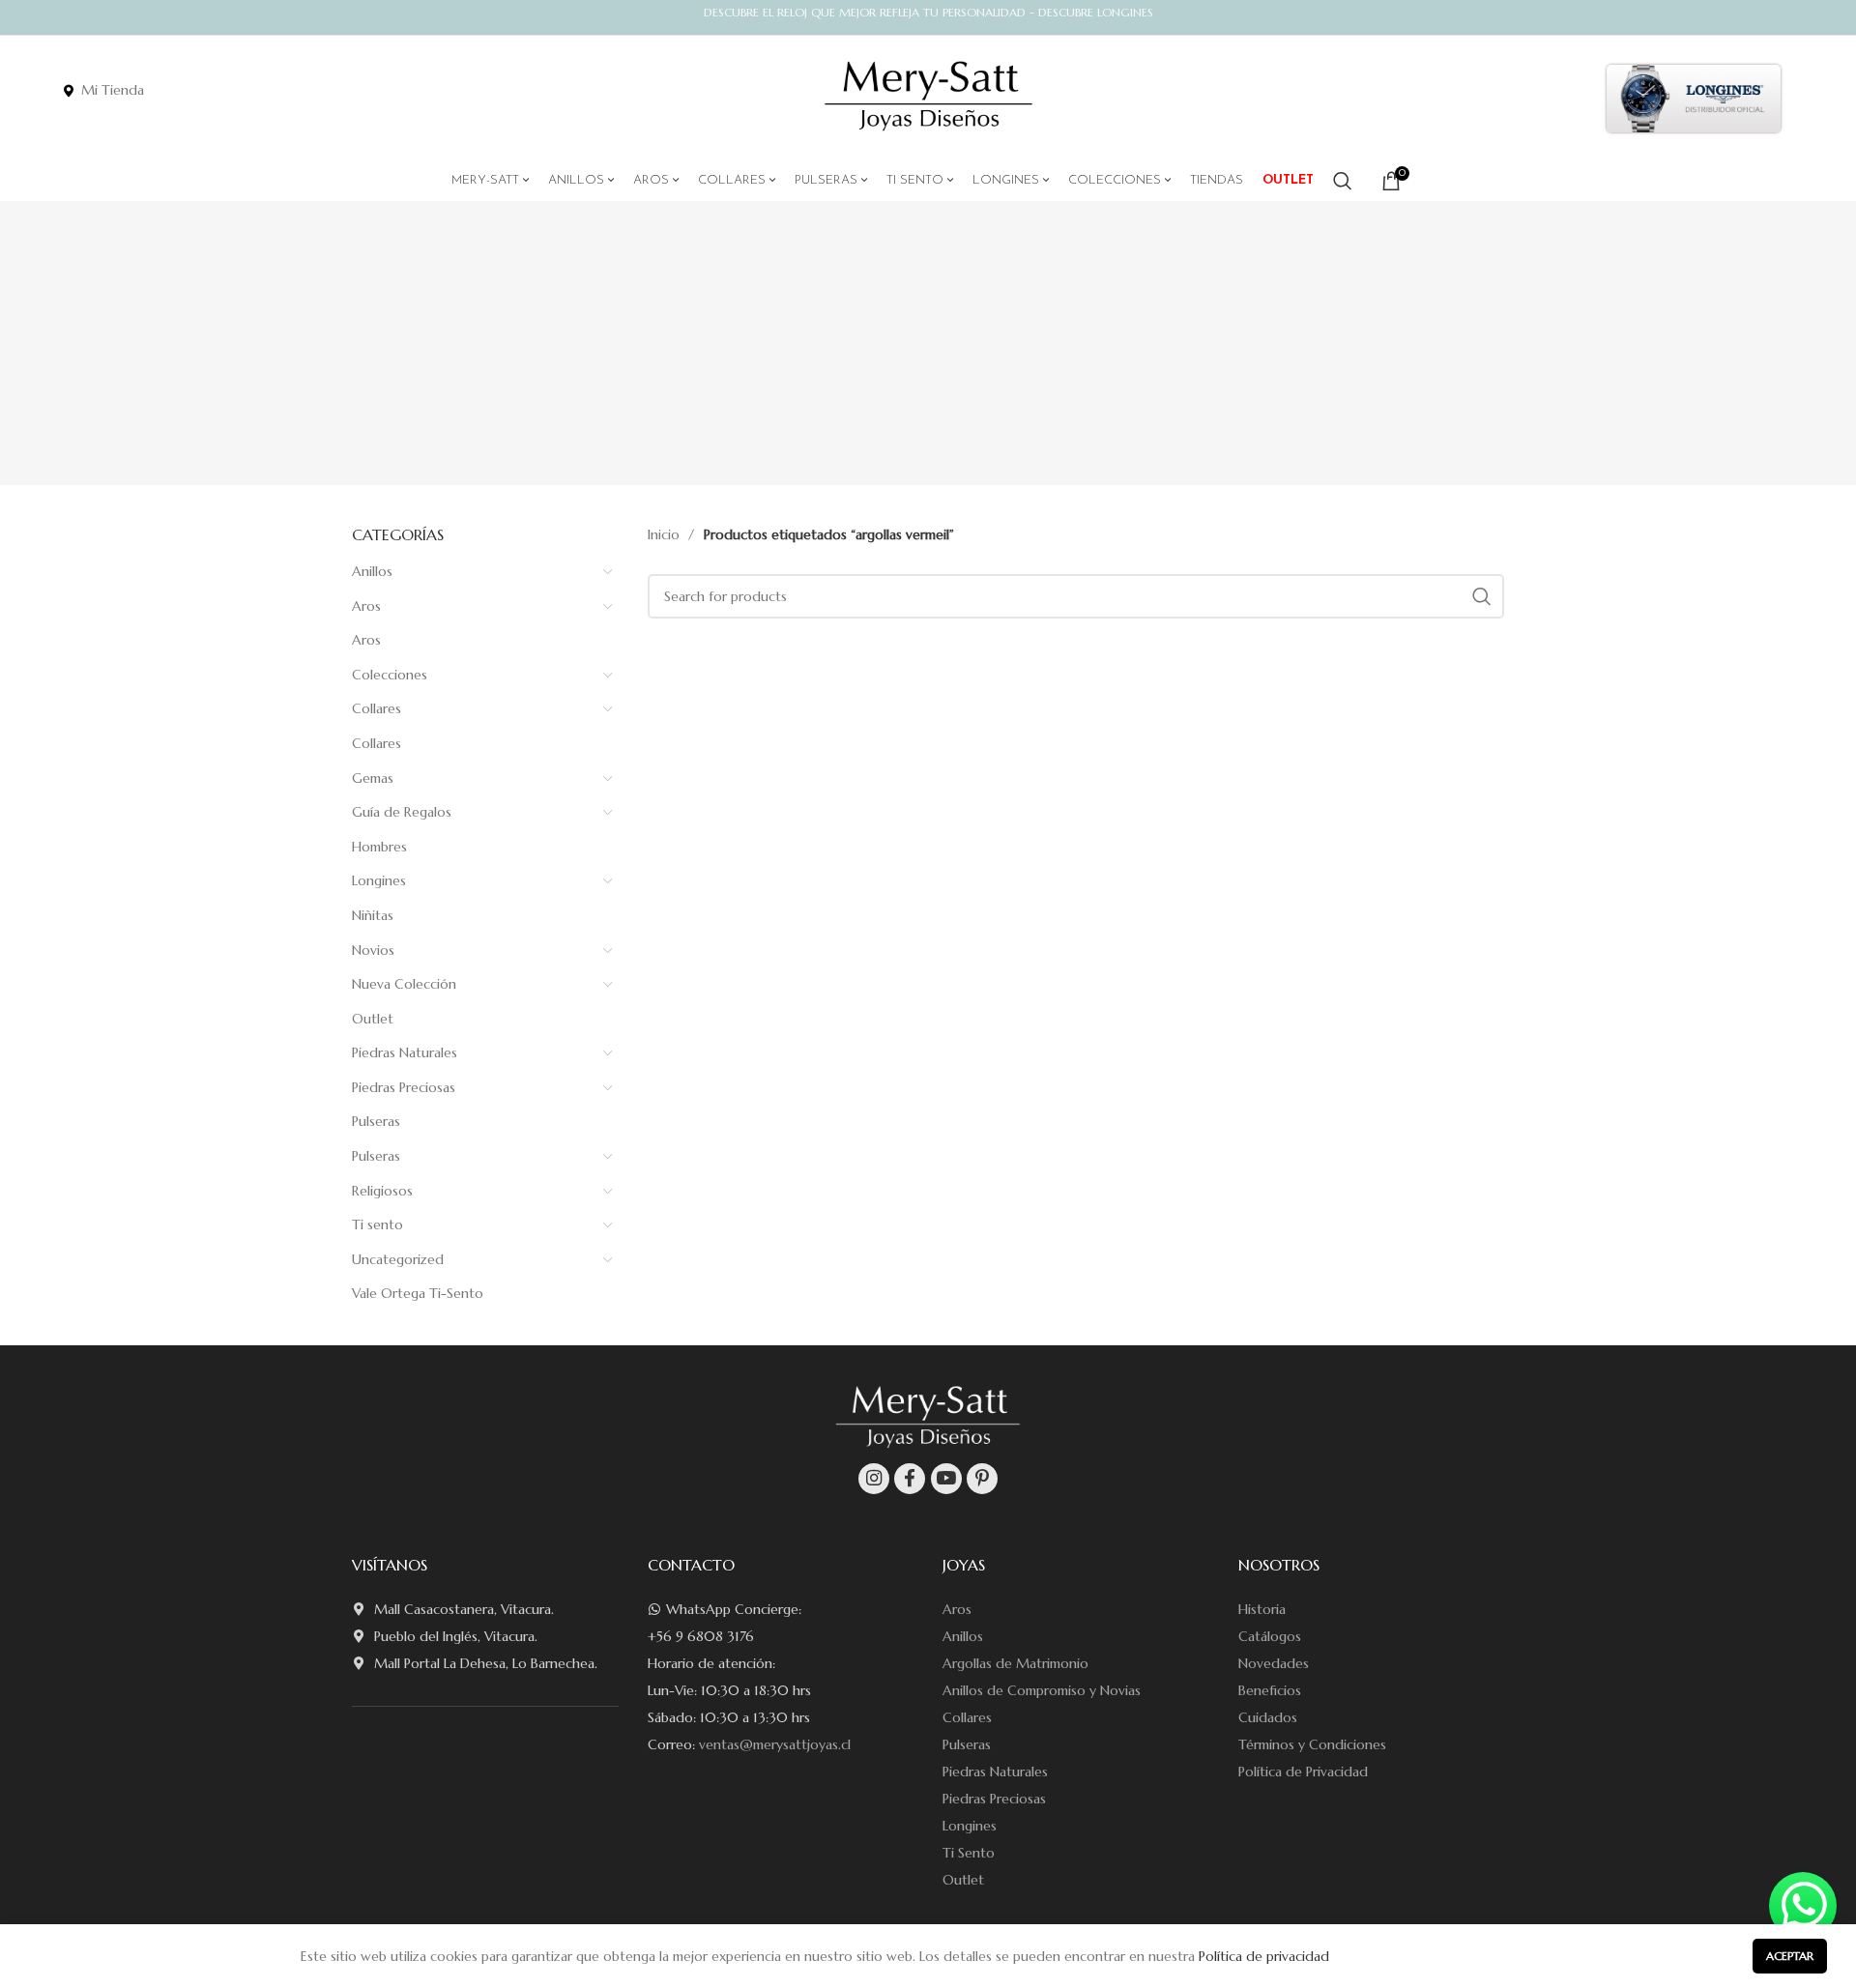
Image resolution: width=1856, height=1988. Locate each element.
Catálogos (1270, 1636)
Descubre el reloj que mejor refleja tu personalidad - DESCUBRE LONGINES (928, 12)
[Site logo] (928, 97)
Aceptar (1790, 1956)
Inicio (666, 534)
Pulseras (376, 1121)
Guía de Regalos (402, 812)
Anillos (372, 571)
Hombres (379, 847)
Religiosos (382, 1191)
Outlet (373, 1019)
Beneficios (1270, 1690)
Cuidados (1268, 1717)
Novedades (1274, 1663)
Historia (1262, 1609)
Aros (366, 606)
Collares (377, 708)
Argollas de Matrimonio (1015, 1663)
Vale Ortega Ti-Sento (418, 1293)
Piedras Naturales (405, 1052)
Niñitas (373, 915)
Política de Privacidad (1303, 1772)
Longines (379, 880)
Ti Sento (969, 1853)
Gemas (373, 778)
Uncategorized (398, 1259)
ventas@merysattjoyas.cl (775, 1744)
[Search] (1343, 181)
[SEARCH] (1482, 596)
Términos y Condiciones (1312, 1744)
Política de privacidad (1264, 1956)
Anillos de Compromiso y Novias (1042, 1690)
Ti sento (377, 1224)
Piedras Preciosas (404, 1087)
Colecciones (390, 675)
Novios (373, 950)
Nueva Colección (404, 984)
